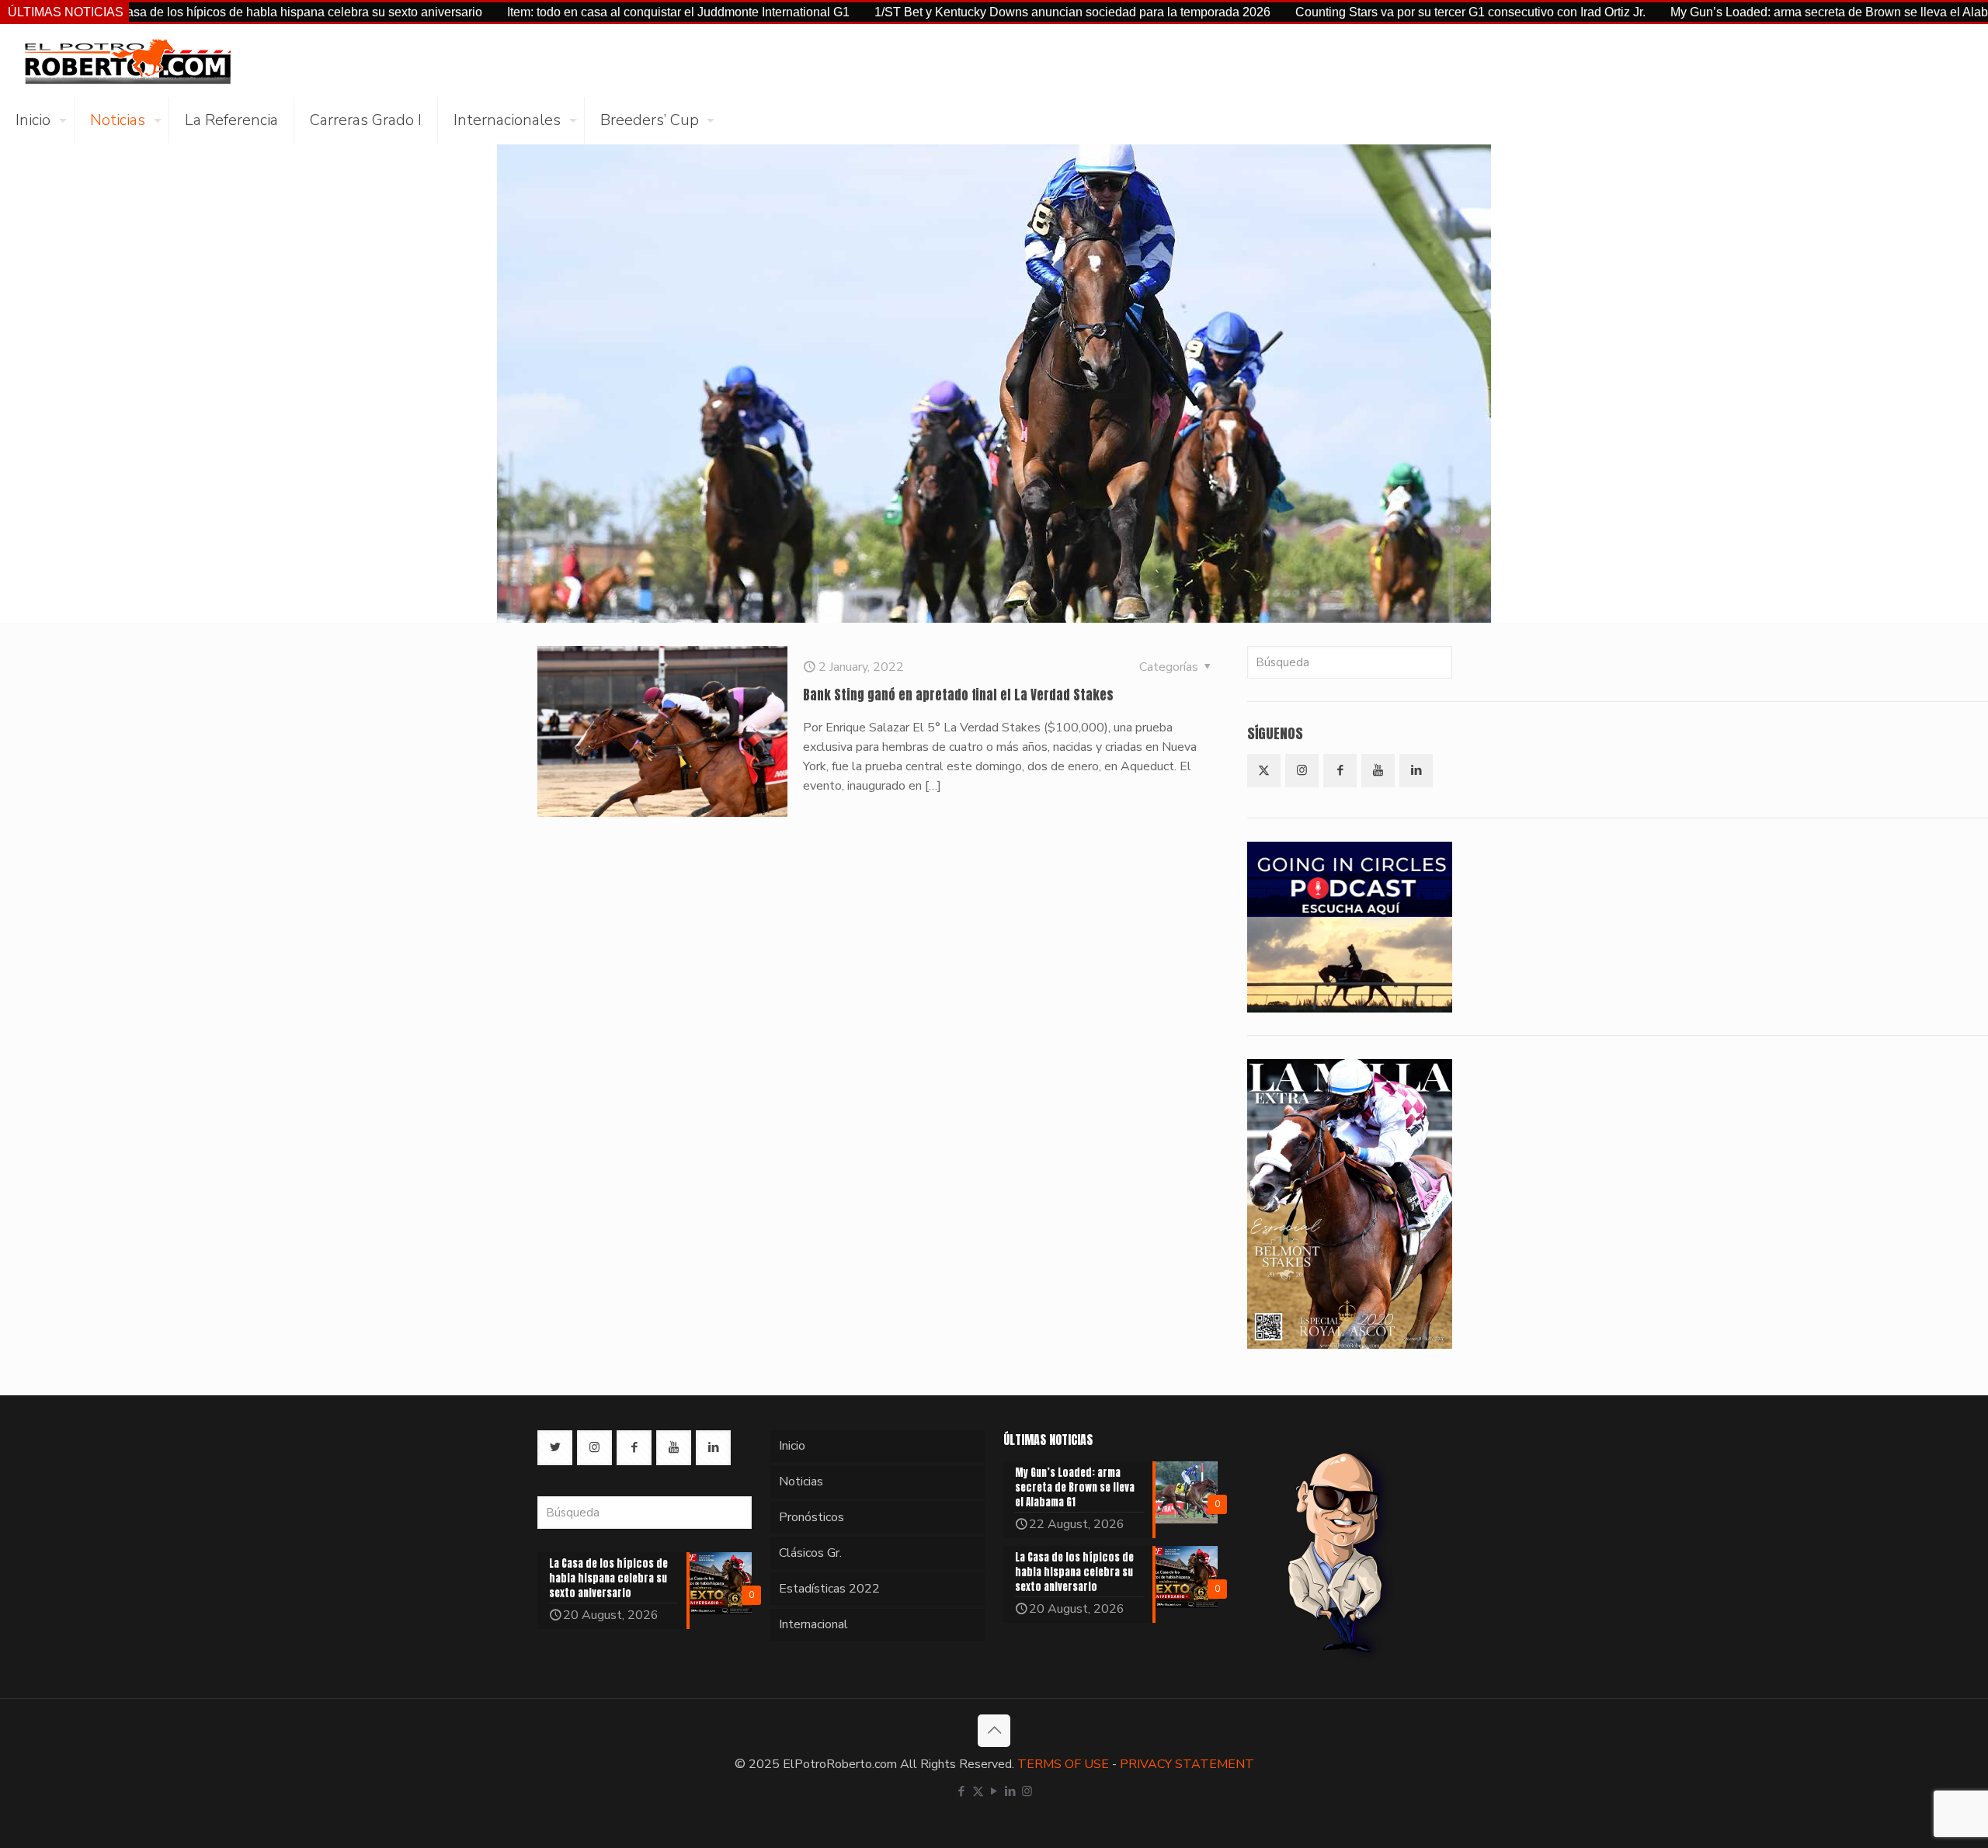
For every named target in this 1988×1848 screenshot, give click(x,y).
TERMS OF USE (1063, 1764)
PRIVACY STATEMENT (1187, 1764)
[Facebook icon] (962, 1791)
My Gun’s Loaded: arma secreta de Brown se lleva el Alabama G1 (1751, 12)
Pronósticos (812, 1517)
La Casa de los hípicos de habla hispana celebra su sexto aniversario (191, 12)
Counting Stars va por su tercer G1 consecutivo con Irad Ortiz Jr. (1370, 12)
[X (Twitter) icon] (978, 1791)
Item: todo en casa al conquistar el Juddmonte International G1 (578, 12)
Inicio (792, 1446)
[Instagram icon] (1027, 1791)
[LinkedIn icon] (1011, 1791)
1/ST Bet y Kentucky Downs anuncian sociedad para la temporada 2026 (972, 12)
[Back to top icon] (994, 1731)
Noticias (801, 1482)
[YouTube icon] (994, 1791)
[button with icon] (1264, 771)
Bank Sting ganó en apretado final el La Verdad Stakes (958, 695)
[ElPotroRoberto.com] (127, 61)
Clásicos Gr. (810, 1553)
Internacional (813, 1624)
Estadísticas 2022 (829, 1589)
